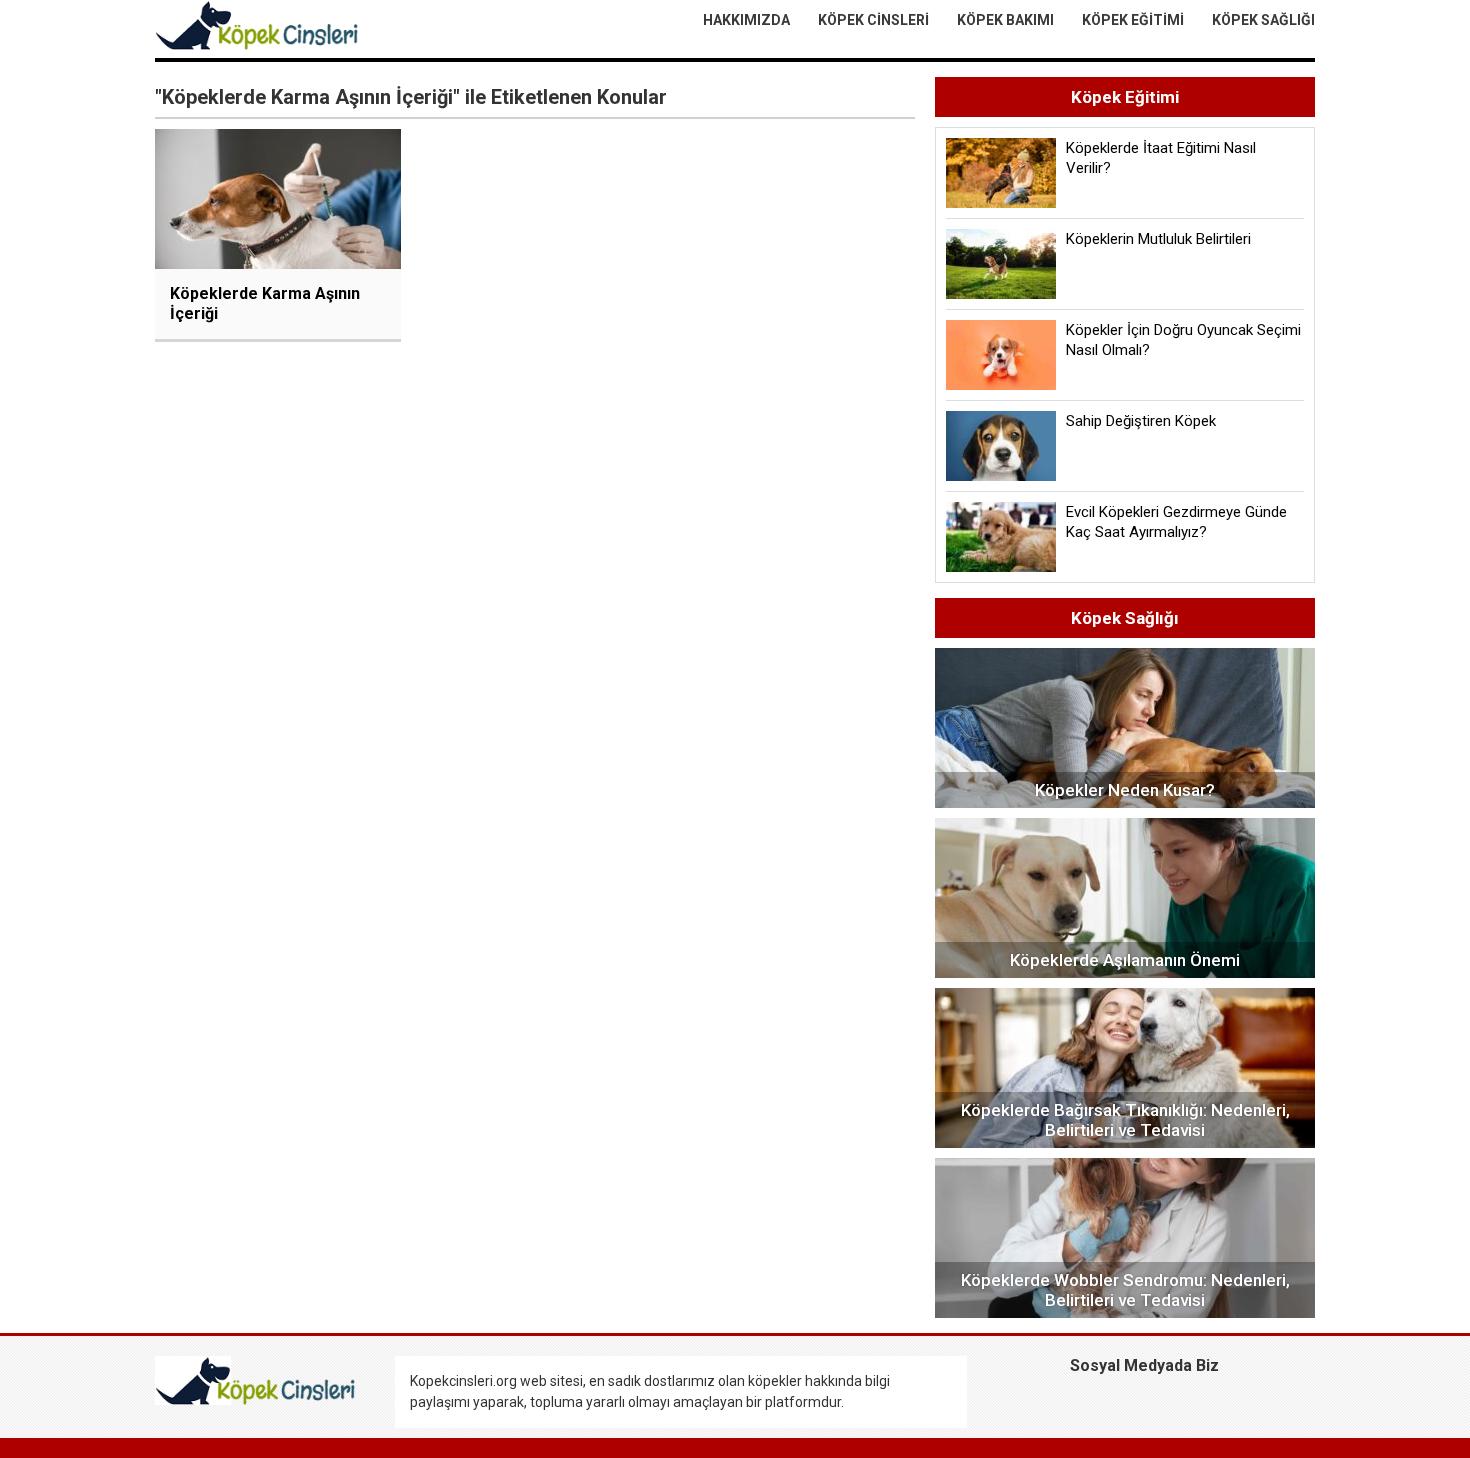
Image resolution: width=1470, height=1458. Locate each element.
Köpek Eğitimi (1133, 20)
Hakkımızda (746, 20)
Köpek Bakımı (1005, 20)
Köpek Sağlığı (1263, 20)
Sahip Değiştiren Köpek (1141, 421)
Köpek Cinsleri (873, 20)
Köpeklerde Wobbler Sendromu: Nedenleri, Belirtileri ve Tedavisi (1125, 1290)
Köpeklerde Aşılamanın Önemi (1125, 960)
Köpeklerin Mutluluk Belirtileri (1158, 239)
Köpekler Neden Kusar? (1125, 790)
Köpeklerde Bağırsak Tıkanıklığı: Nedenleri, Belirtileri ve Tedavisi (1125, 1120)
